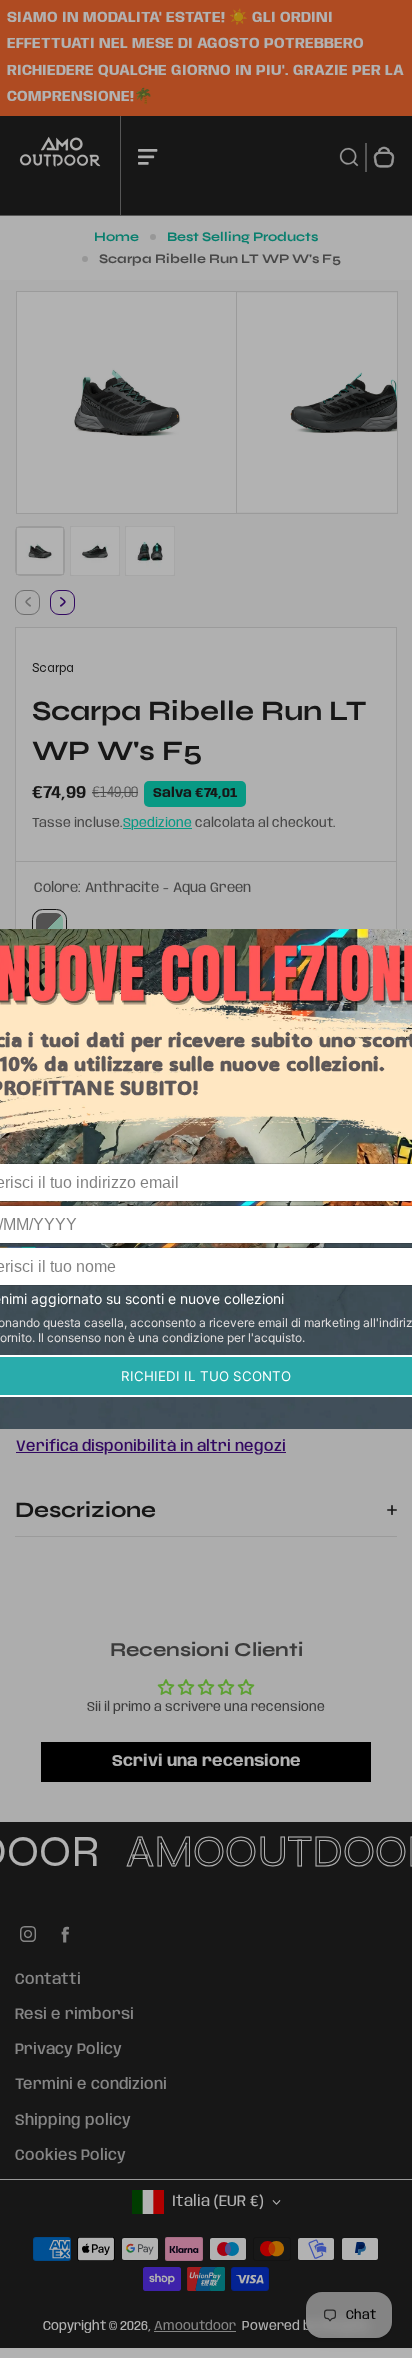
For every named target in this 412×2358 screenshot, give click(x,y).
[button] (40, 551)
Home (116, 237)
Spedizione (157, 823)
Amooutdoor (195, 2326)
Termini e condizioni (91, 2085)
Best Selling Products (242, 237)
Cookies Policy (70, 2156)
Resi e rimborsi (74, 2015)
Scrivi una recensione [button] (206, 1761)
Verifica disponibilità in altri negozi (151, 1447)
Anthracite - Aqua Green (49, 926)
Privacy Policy (68, 2050)
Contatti (48, 1980)
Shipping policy (73, 2121)
